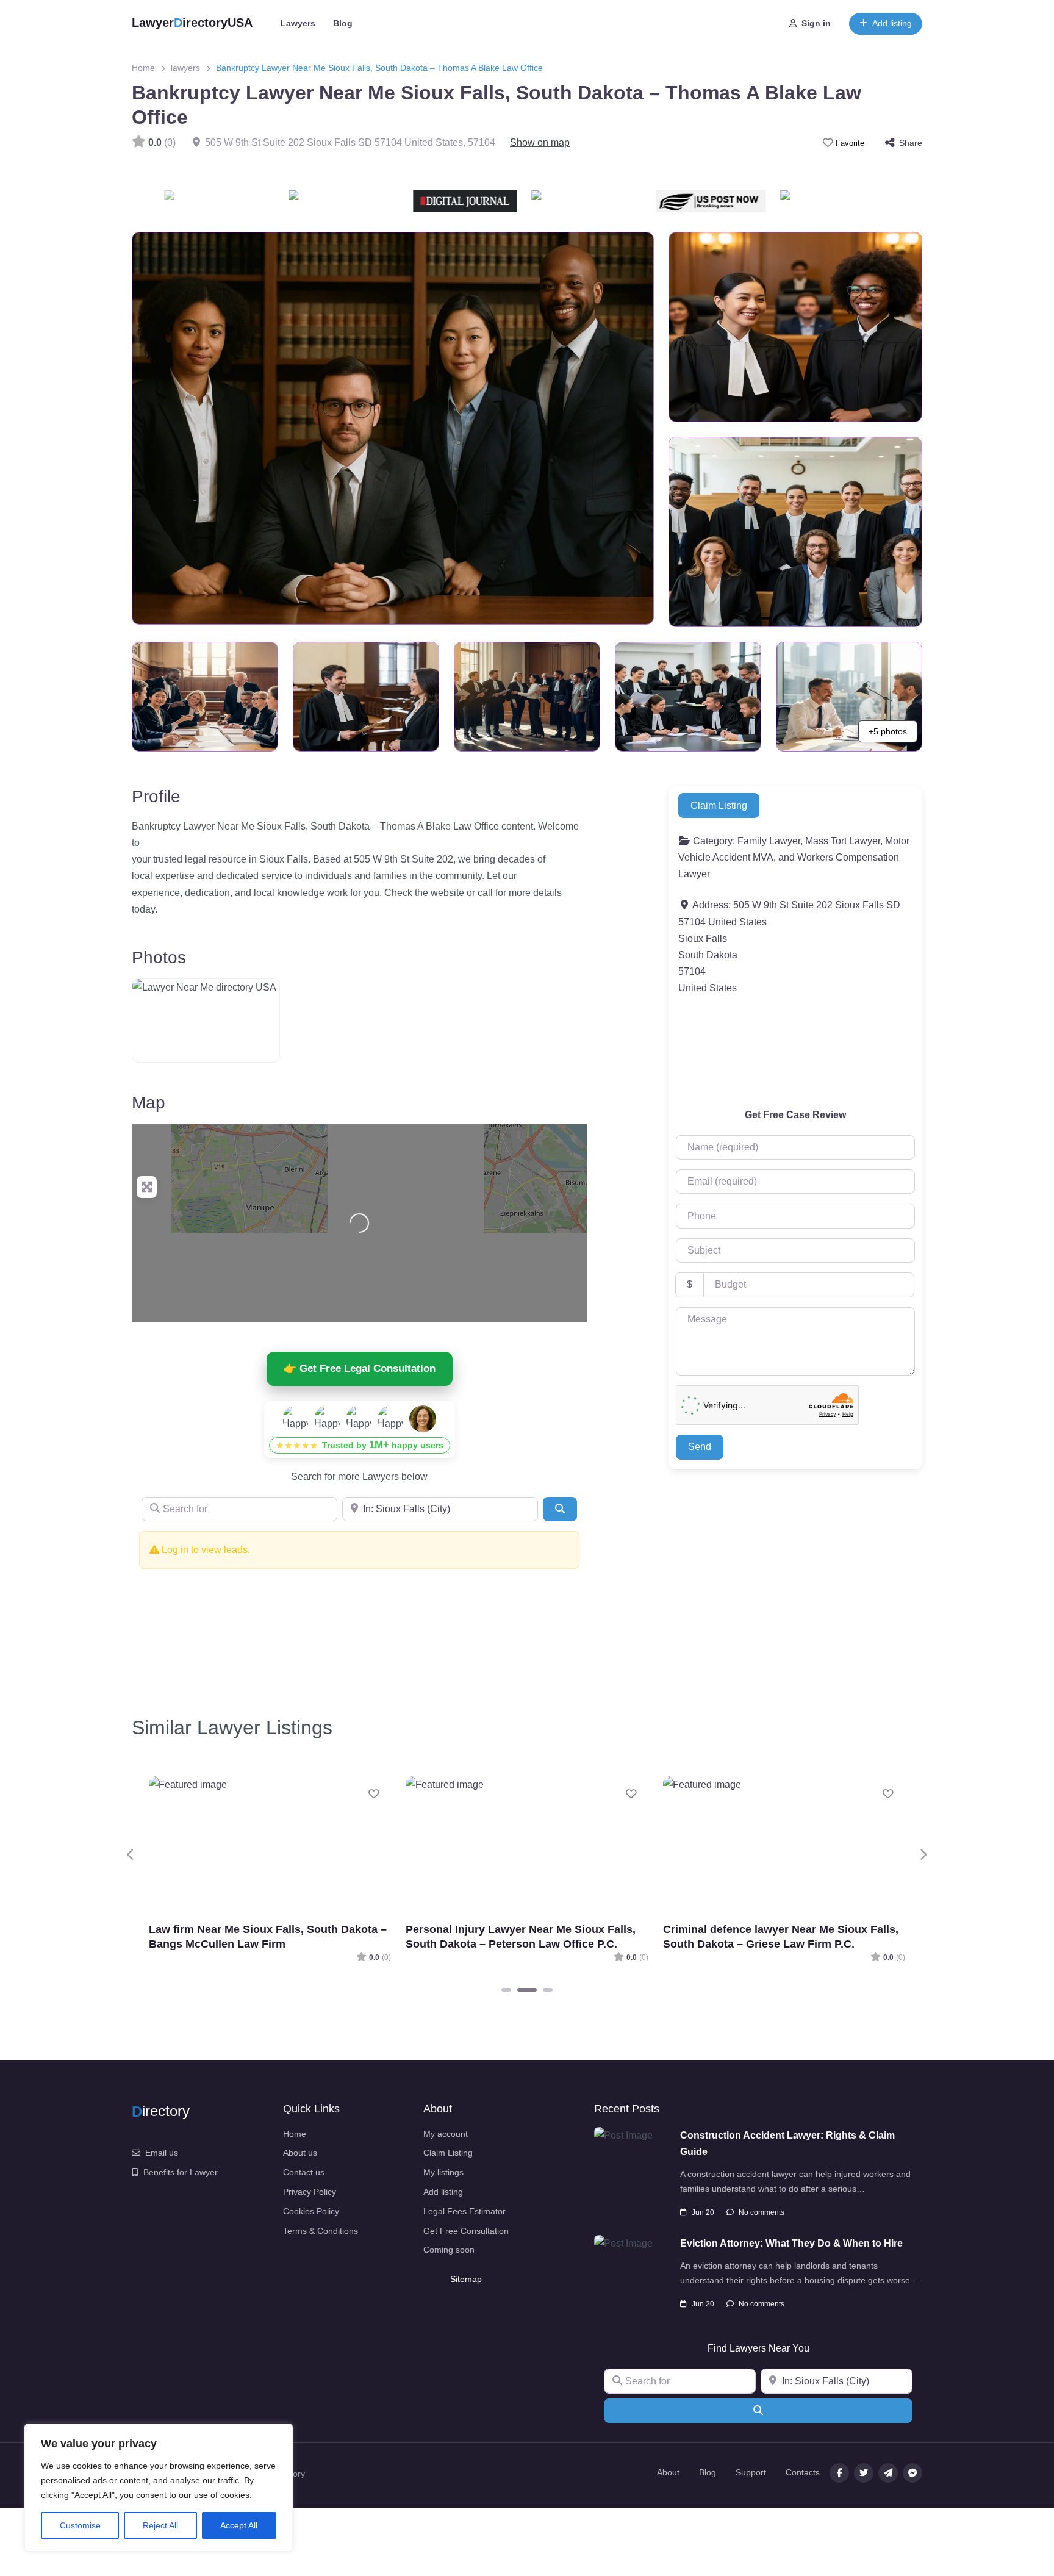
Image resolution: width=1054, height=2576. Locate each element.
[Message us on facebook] (912, 2473)
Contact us (304, 2172)
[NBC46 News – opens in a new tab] (883, 201)
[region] (159, 2488)
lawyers (185, 68)
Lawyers (298, 23)
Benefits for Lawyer (181, 2172)
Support (751, 2472)
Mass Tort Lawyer (843, 841)
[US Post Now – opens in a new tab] (634, 201)
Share (911, 143)
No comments (762, 2212)
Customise (80, 2525)
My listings (443, 2172)
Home (143, 68)
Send (700, 1447)
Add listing (892, 23)
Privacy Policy (310, 2192)
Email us (162, 2153)
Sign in (816, 23)
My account (446, 2134)
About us (300, 2153)
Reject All (160, 2525)
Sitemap (466, 2279)
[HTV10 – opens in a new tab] (509, 201)
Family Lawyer (769, 841)
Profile (156, 796)
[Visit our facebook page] (839, 2473)
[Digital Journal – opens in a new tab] (389, 201)
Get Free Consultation (466, 2231)
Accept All (239, 2525)
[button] (131, 1855)
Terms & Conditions (321, 2231)
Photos (159, 957)
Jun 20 (703, 2212)
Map (149, 1103)
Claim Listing (719, 805)
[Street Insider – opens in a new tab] (267, 201)
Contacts (803, 2472)
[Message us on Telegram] (888, 2473)
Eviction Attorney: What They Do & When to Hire (791, 2243)
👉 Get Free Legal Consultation (360, 1369)
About (668, 2472)
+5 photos (888, 731)
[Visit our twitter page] (864, 2473)
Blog (343, 23)
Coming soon (449, 2250)
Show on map (540, 142)
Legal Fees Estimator (464, 2211)
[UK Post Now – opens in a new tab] (758, 201)
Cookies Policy (311, 2211)
